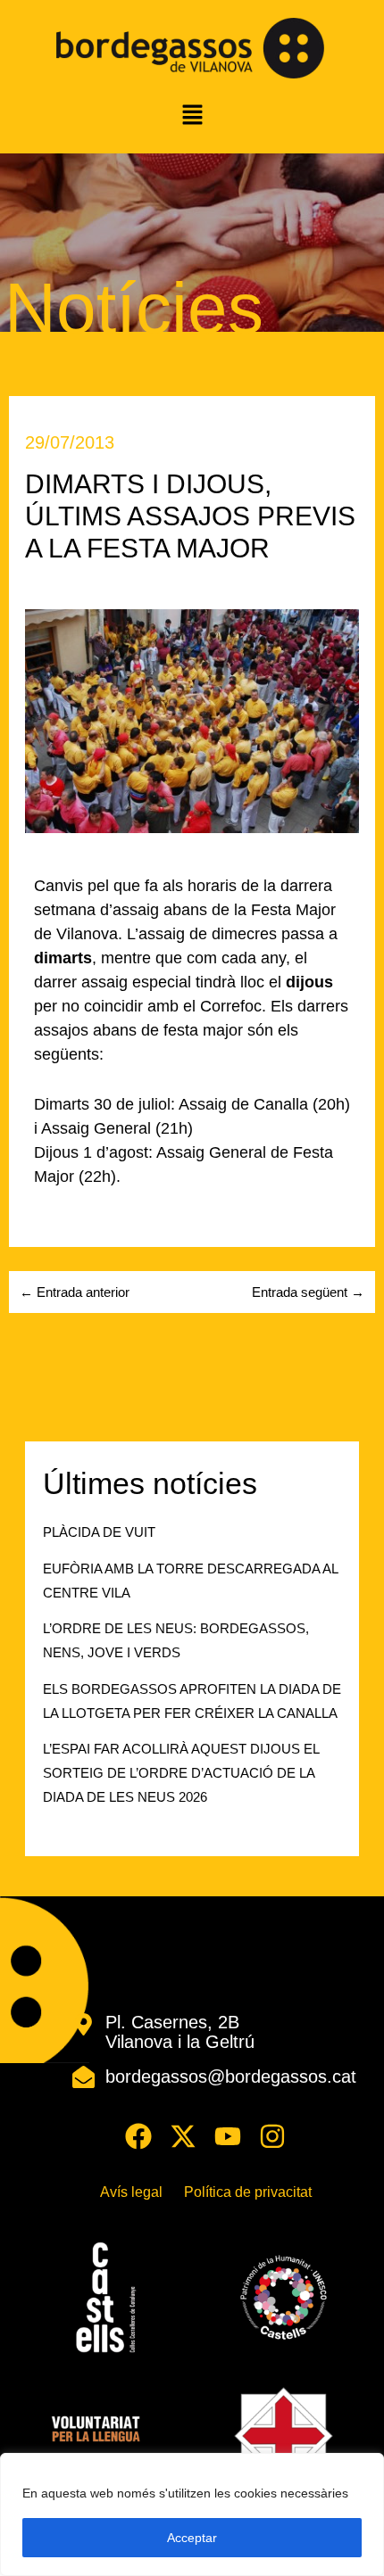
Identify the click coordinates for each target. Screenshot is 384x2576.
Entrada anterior (75, 1292)
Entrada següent (308, 1292)
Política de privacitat (248, 2192)
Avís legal (131, 2192)
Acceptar (192, 2538)
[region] (192, 2514)
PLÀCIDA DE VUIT (99, 1532)
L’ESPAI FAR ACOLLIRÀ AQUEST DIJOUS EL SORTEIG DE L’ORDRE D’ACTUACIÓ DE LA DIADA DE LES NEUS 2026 (181, 1773)
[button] (192, 116)
